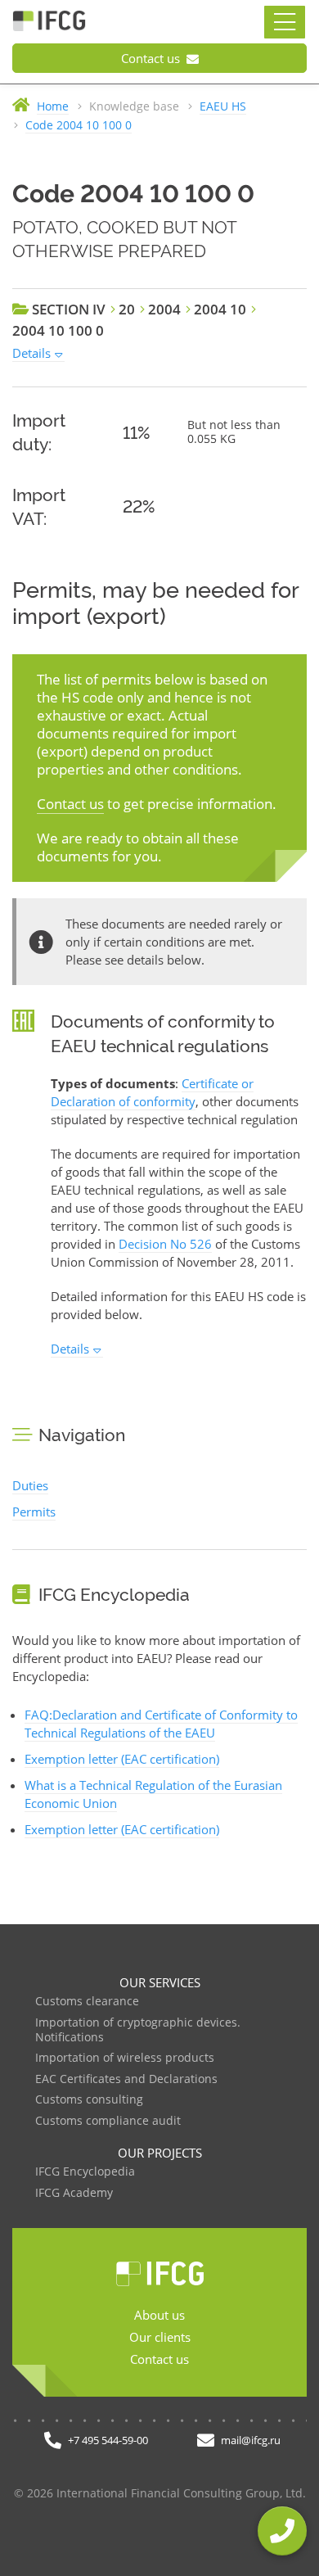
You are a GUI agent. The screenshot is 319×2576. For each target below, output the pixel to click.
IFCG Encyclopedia (85, 2172)
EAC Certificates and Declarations (126, 2079)
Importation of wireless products (125, 2058)
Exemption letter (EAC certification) (122, 1759)
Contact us (152, 58)
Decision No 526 (165, 1244)
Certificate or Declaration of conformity (152, 1092)
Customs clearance (87, 2002)
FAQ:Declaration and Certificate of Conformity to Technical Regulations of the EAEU (161, 1724)
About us (159, 2315)
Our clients (160, 2337)
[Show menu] (285, 22)
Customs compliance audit (108, 2121)
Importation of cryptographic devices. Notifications (138, 2030)
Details (31, 353)
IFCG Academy (74, 2193)
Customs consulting (89, 2100)
